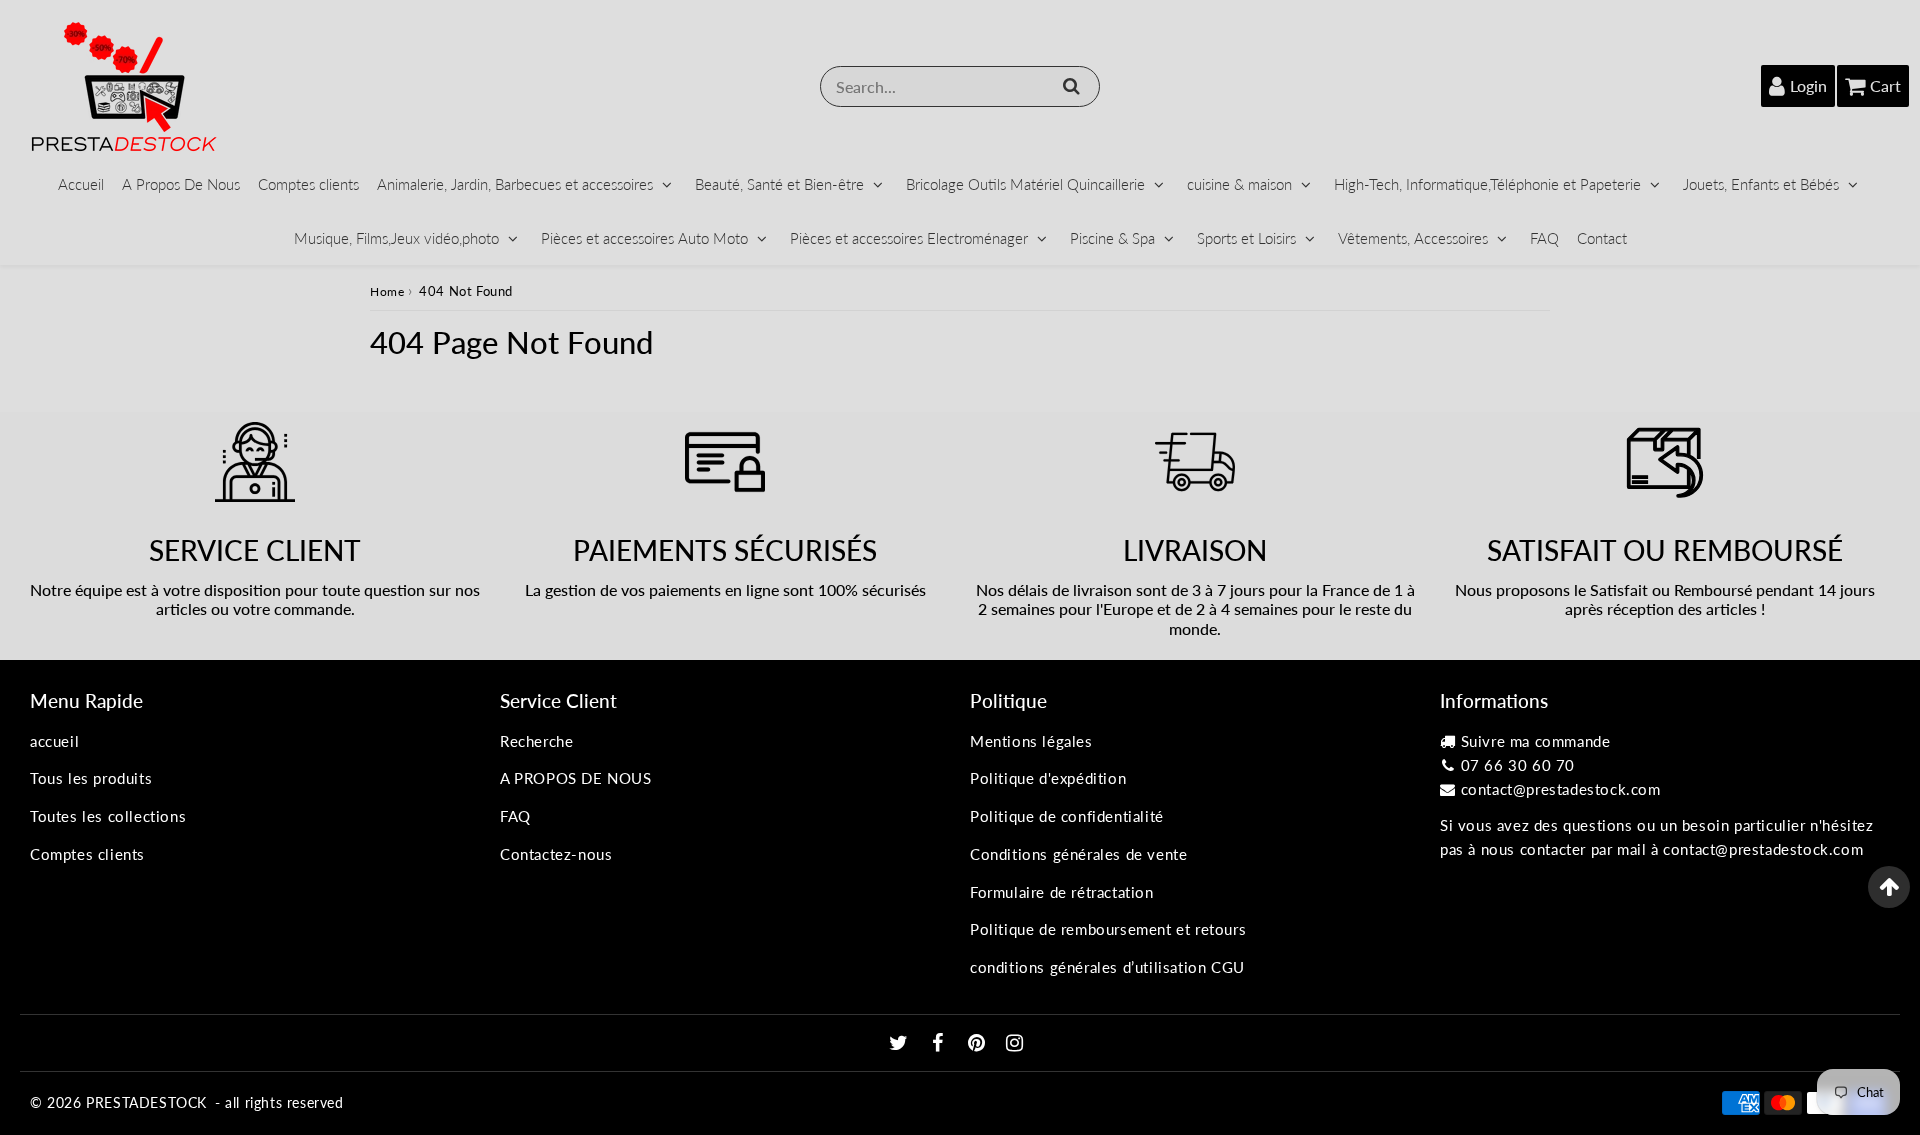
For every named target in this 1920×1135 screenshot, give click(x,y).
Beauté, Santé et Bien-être (779, 184)
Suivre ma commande (1536, 741)
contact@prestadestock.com (1561, 789)
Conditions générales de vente (1078, 854)
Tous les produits (91, 778)
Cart (1885, 85)
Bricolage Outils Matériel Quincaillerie (1025, 184)
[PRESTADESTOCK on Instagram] (1015, 1044)
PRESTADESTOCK (146, 1102)
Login (1808, 85)
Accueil (81, 184)
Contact (1602, 238)
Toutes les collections (108, 816)
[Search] (1071, 86)
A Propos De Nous (181, 184)
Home (387, 291)
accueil (54, 741)
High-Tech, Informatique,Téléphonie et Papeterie (1487, 184)
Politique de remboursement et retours (1108, 929)
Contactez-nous (556, 854)
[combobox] (960, 86)
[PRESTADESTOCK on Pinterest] (979, 1044)
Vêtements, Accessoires (1413, 238)
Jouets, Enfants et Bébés (1761, 184)
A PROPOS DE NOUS (576, 778)
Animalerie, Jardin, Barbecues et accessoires (515, 184)
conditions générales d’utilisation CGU (1107, 967)
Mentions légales (1031, 741)
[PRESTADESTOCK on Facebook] (940, 1044)
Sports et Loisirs (1246, 238)
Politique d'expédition (1048, 778)
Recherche (536, 741)
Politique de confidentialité (1067, 816)
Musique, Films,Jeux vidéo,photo (396, 238)
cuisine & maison (1239, 184)
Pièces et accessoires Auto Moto (644, 238)
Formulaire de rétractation (1062, 892)
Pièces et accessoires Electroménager (909, 238)
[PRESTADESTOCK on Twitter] (901, 1044)
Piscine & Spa (1112, 238)
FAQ (1544, 238)
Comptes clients (308, 184)
